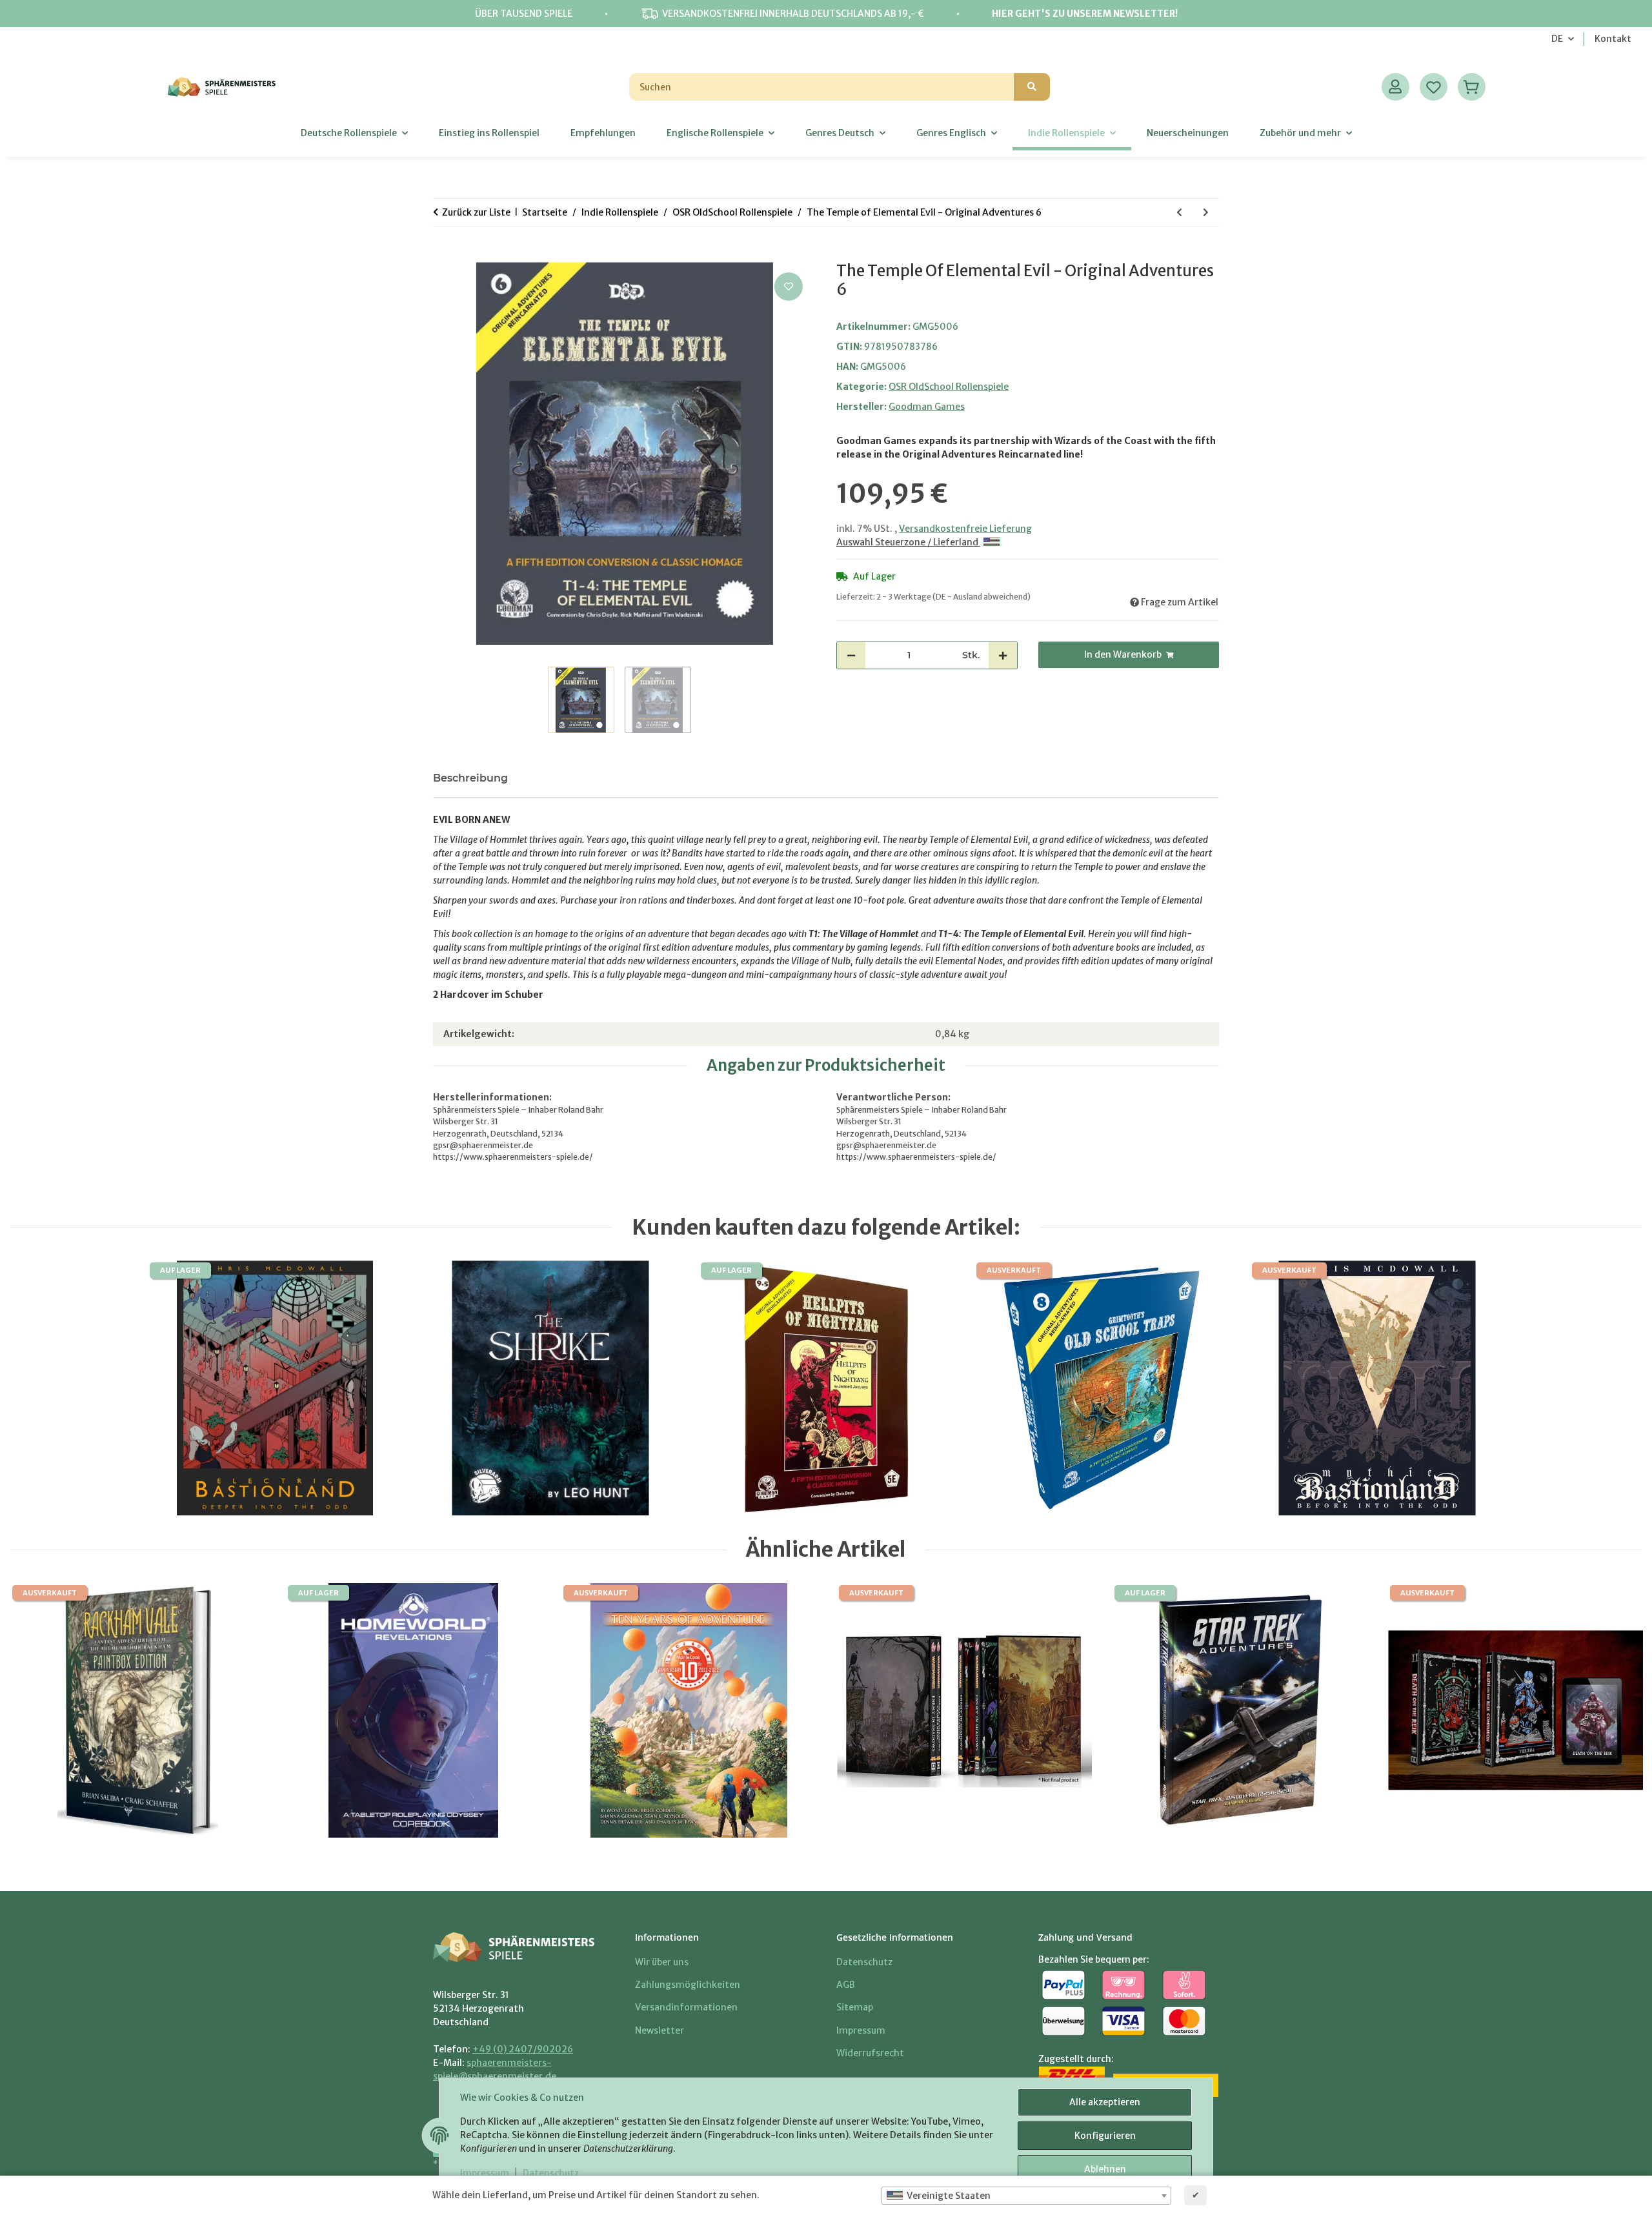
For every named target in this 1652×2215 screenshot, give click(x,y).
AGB (846, 1985)
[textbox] (1026, 2196)
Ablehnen (1105, 2169)
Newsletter (660, 2030)
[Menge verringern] (851, 655)
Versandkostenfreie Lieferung (965, 529)
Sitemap (855, 2007)
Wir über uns (662, 1962)
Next (1612, 1711)
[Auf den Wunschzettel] (789, 287)
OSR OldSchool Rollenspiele (949, 387)
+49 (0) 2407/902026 (523, 2049)
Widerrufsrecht (870, 2053)
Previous (40, 1711)
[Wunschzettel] (1434, 87)
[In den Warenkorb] (443, 255)
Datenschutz (551, 2173)
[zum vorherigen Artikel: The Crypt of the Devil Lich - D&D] (1179, 213)
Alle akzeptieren (1105, 2102)
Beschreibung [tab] (470, 778)
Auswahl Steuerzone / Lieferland (908, 542)
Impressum (485, 2173)
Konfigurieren (1105, 2136)
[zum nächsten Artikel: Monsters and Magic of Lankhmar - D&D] (1206, 213)
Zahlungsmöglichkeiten (688, 1985)
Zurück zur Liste (476, 212)
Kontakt (1613, 39)
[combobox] (1026, 2196)
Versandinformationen (686, 2007)
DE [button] (1557, 39)
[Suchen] (1032, 87)
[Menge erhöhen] (1003, 655)
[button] (1395, 87)
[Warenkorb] (1472, 87)
